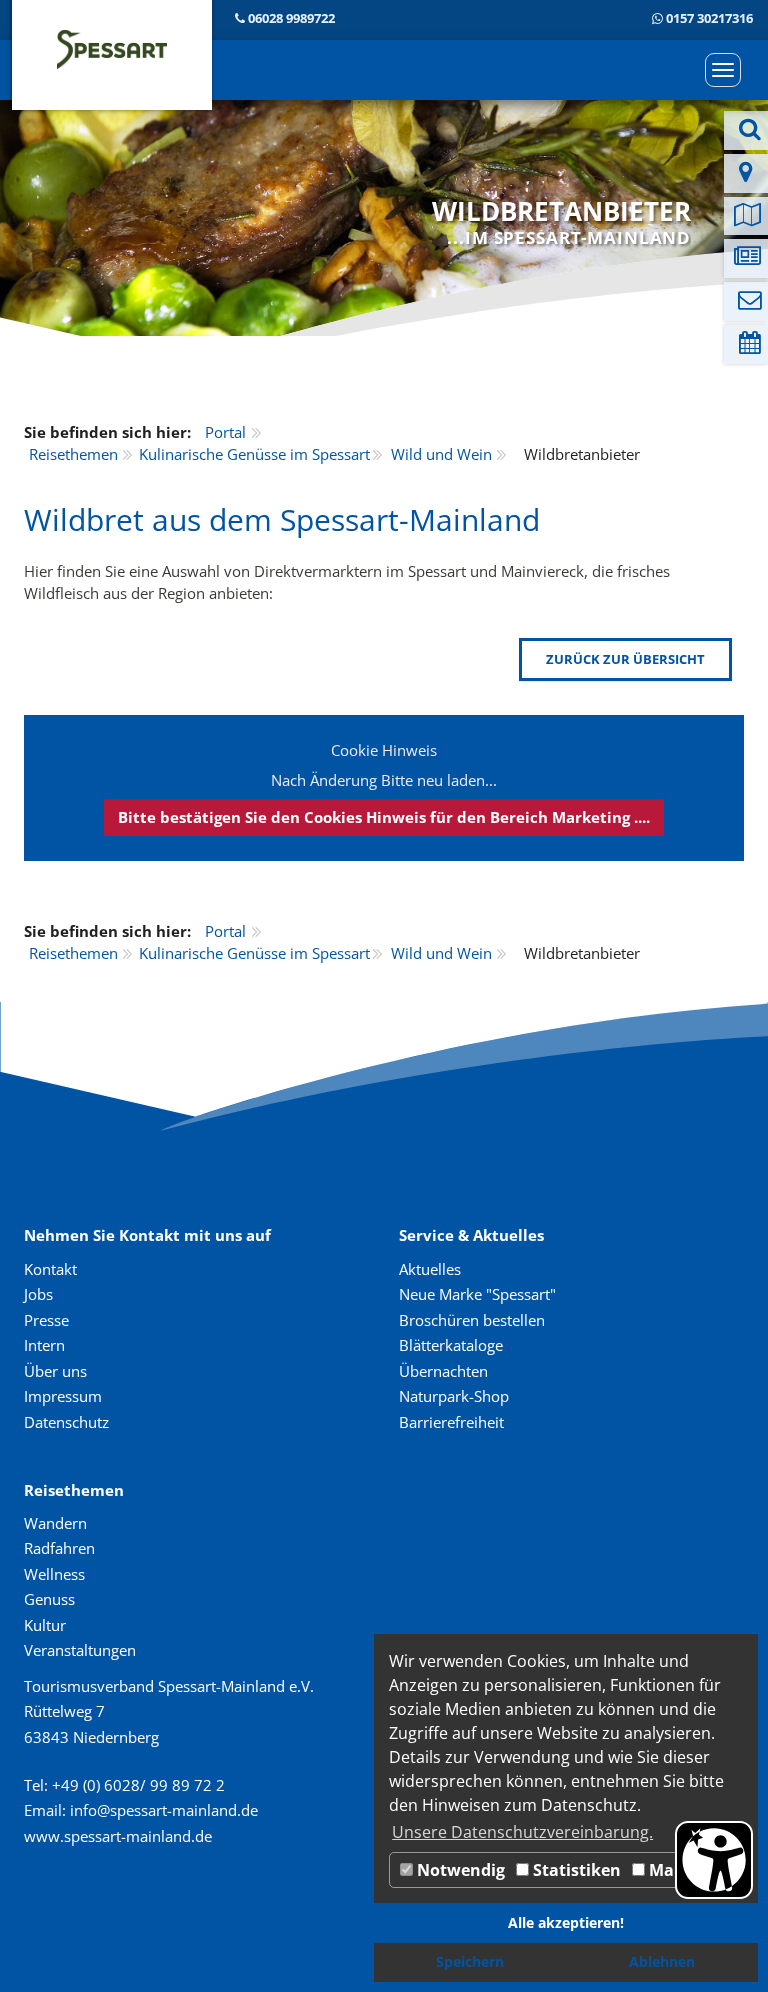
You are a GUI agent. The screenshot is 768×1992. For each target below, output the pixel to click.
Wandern (55, 1523)
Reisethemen (73, 454)
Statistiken (575, 1870)
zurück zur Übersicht (625, 659)
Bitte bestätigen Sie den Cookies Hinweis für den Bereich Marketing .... (384, 817)
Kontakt (50, 1269)
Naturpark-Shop (454, 1396)
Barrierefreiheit (451, 1422)
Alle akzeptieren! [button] (566, 1922)
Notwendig (459, 1870)
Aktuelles (430, 1269)
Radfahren (59, 1548)
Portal (225, 432)
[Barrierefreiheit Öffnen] (714, 1860)
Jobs (38, 1294)
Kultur (45, 1625)
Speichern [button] (470, 1961)
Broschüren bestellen (472, 1320)
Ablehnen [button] (662, 1961)
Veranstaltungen (80, 1650)
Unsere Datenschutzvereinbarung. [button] (522, 1832)
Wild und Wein (441, 454)
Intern (44, 1345)
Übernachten (443, 1371)
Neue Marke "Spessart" (477, 1294)
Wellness (54, 1574)
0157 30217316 (709, 18)
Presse (46, 1320)
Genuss (49, 1599)
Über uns (55, 1371)
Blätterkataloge (451, 1345)
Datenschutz (66, 1422)
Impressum (63, 1396)
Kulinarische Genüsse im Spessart (254, 454)
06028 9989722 (291, 18)
